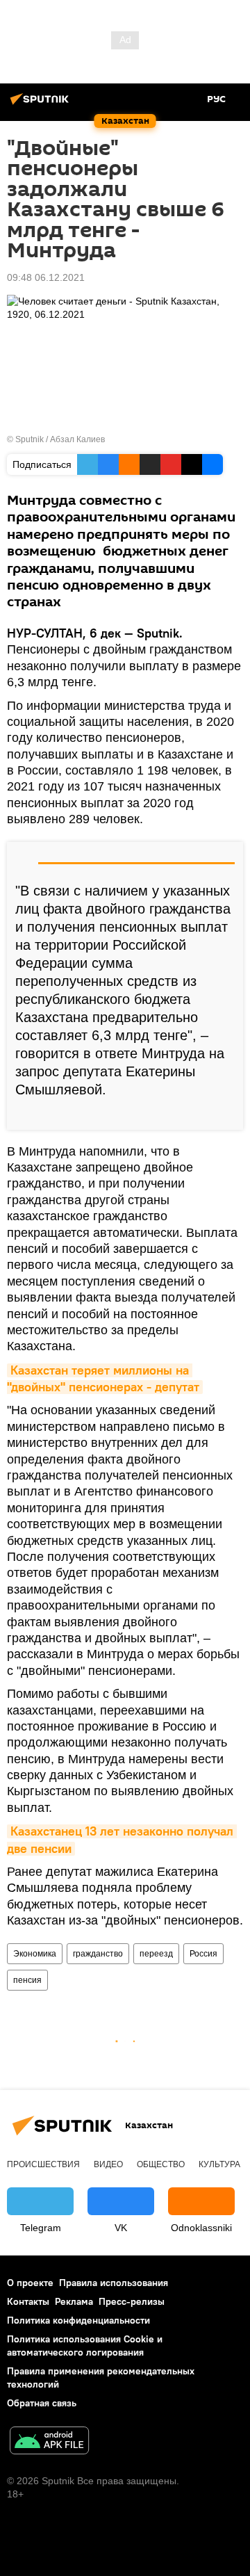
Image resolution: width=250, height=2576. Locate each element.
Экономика (35, 1954)
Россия (203, 1954)
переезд (156, 1954)
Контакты (28, 2301)
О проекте (30, 2283)
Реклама (74, 2301)
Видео (108, 2164)
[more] (227, 1114)
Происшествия (43, 2164)
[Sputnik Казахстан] (42, 104)
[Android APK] (49, 2442)
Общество (161, 2164)
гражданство (98, 1954)
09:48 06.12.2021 (46, 277)
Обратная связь (42, 2403)
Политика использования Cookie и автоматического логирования (85, 2346)
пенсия (27, 1980)
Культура (219, 2164)
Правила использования (114, 2283)
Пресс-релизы (132, 2301)
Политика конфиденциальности (78, 2320)
